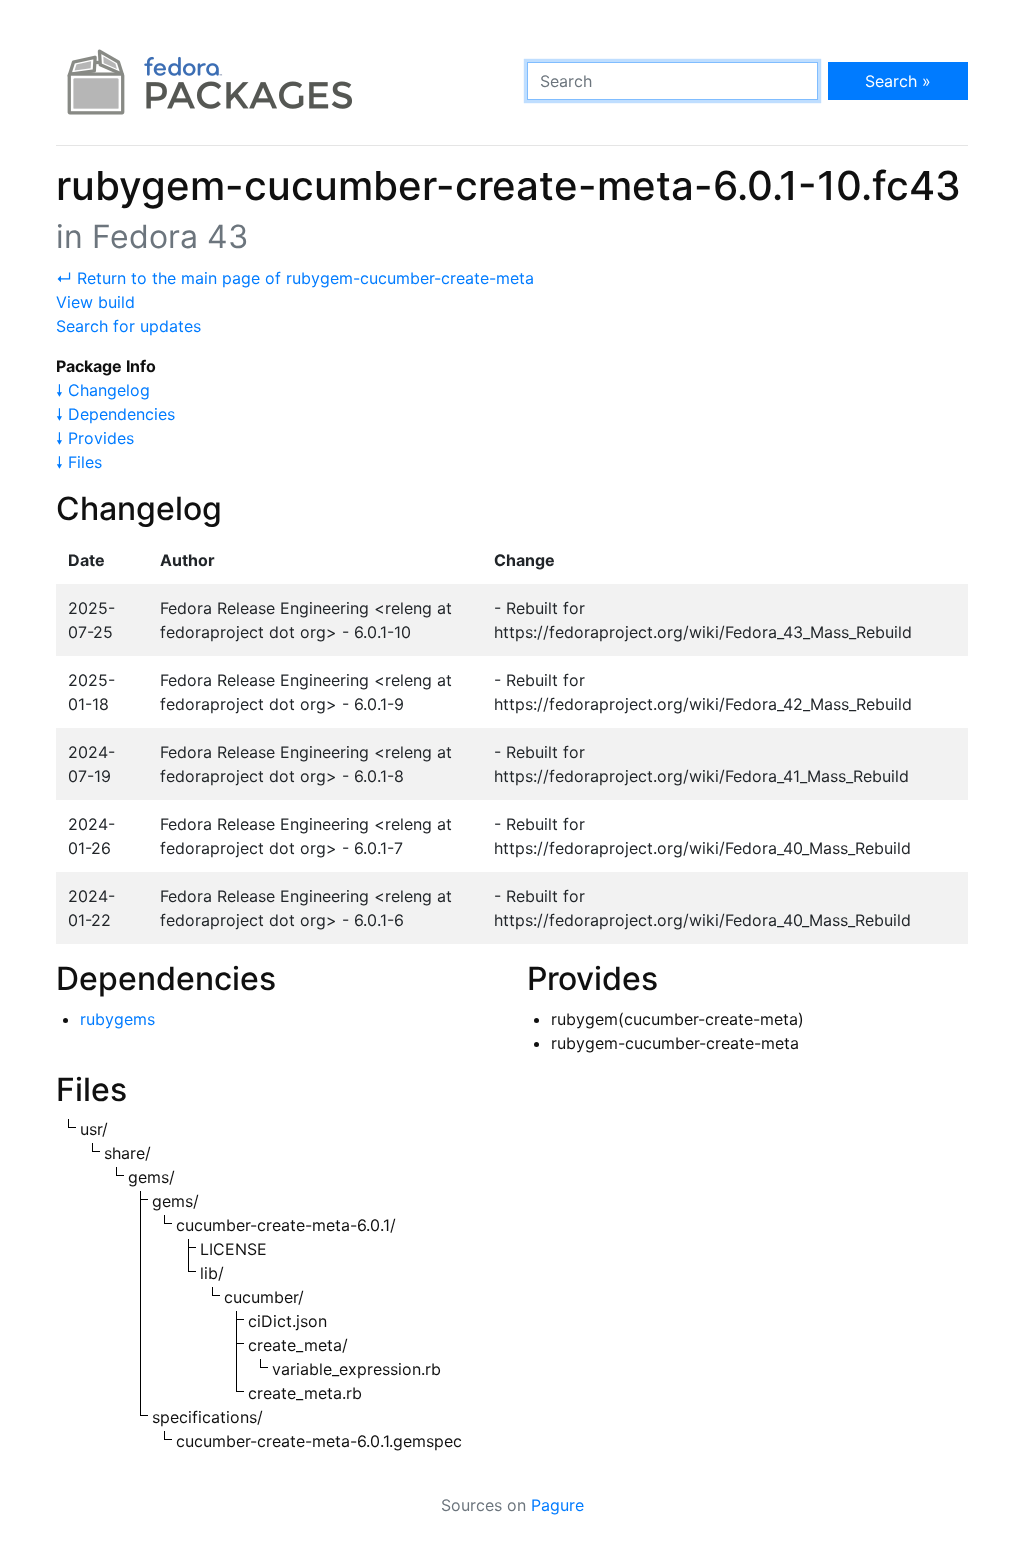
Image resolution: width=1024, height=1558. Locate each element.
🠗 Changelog (103, 390)
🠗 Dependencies (115, 414)
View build (95, 302)
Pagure (557, 1505)
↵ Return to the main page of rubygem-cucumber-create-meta (295, 278)
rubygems (117, 1019)
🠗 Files (79, 462)
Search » (898, 81)
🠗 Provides (95, 438)
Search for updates (128, 326)
